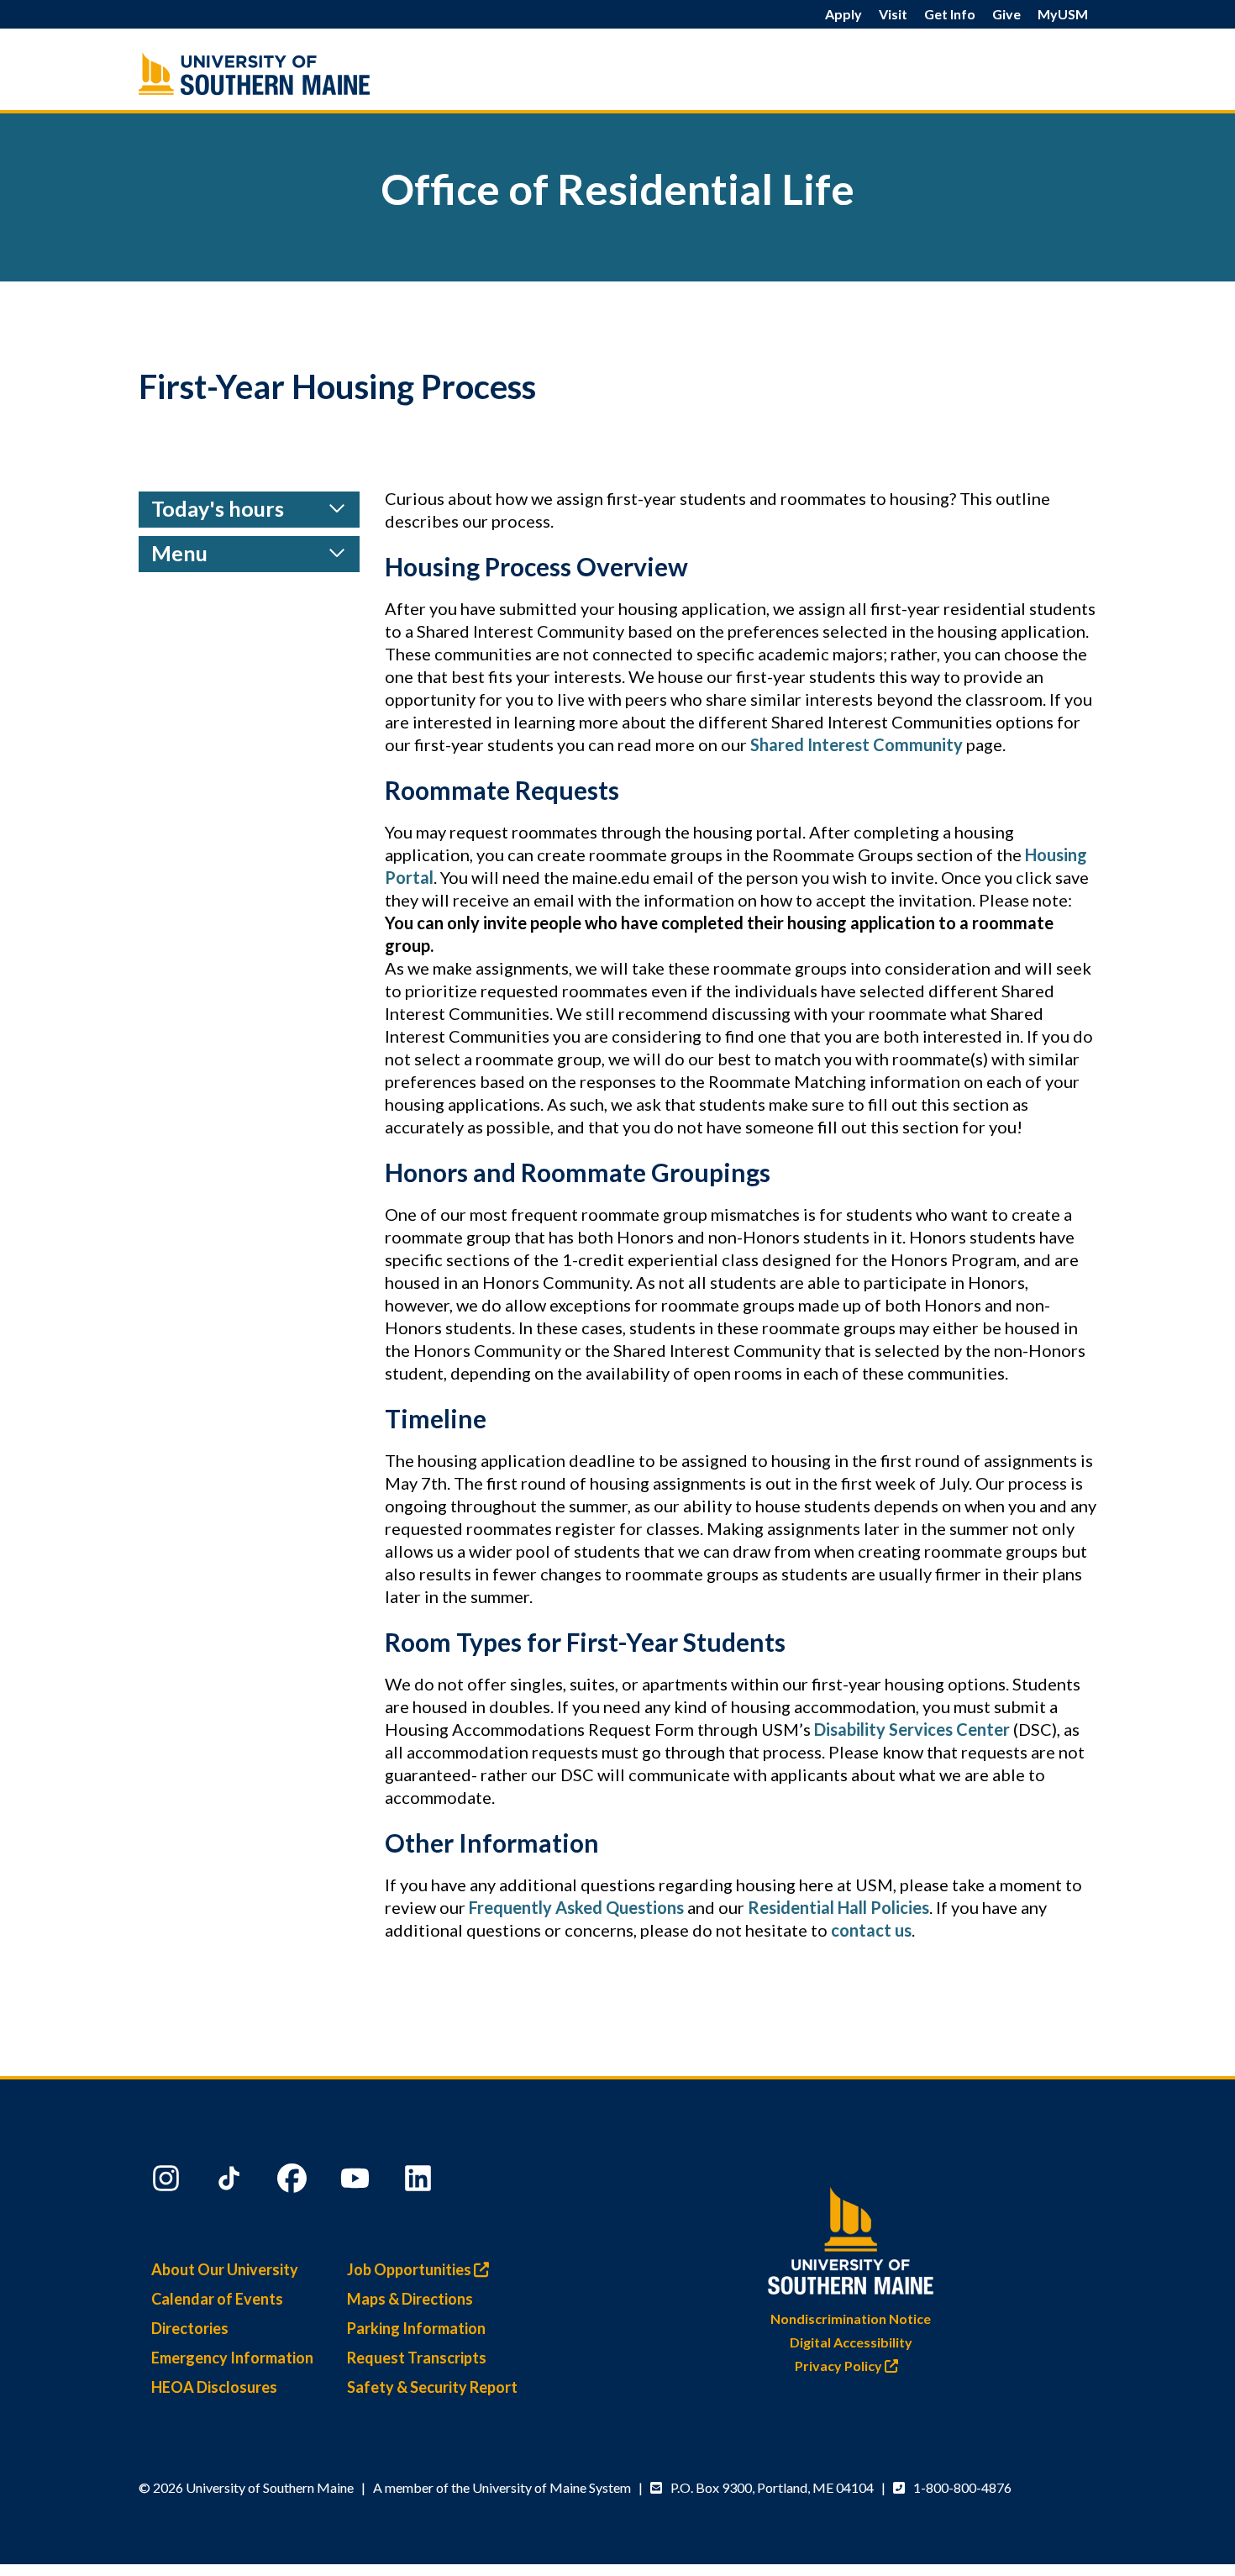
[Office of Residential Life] (290, 74)
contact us (871, 1930)
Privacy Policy (840, 2366)
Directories (190, 2328)
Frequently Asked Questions (576, 1907)
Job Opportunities (410, 2269)
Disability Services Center (912, 1729)
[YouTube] (357, 2182)
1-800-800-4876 (962, 2487)
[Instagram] (168, 2182)
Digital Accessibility (851, 2342)
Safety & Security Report (432, 2387)
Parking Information (416, 2328)
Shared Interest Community (857, 744)
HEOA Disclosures (214, 2387)
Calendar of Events (217, 2299)
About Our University (225, 2269)
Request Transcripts (417, 2358)
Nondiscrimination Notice (851, 2318)
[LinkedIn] (420, 2182)
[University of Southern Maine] (851, 2237)
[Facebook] (294, 2182)
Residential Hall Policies (838, 1907)
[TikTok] (231, 2182)
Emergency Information (232, 2358)
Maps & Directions (410, 2299)
